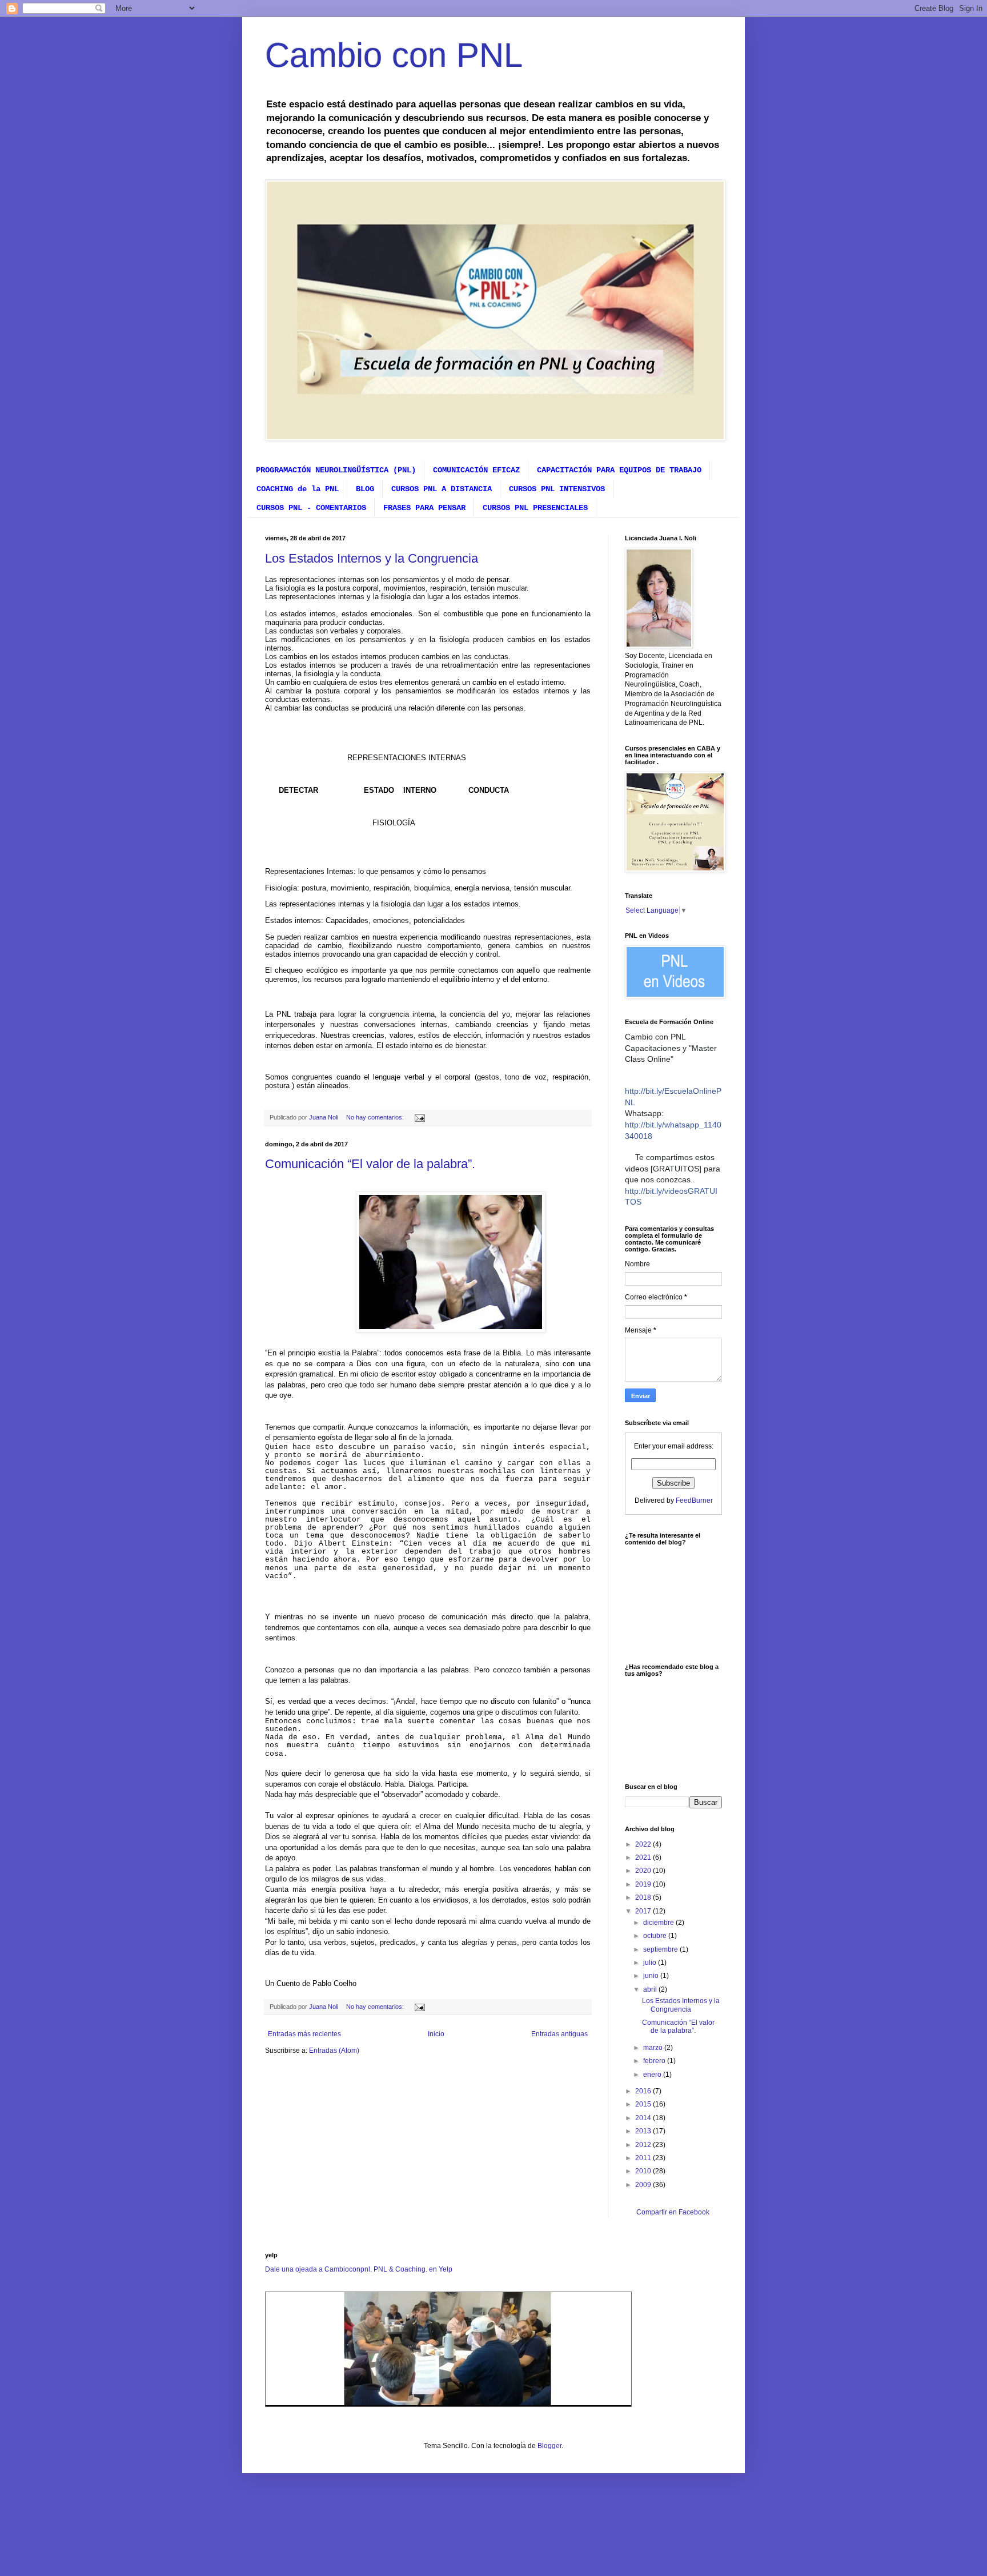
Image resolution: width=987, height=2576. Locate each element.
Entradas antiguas (559, 2034)
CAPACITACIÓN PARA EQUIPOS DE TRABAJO (619, 470)
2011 (644, 2158)
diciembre (659, 1923)
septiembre (661, 1949)
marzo (654, 2048)
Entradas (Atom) (334, 2051)
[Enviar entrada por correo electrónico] (419, 1117)
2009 (644, 2185)
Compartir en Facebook (673, 2212)
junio (652, 1976)
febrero (655, 2061)
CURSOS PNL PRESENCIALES (535, 508)
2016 (644, 2091)
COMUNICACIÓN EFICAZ (476, 470)
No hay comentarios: (376, 1117)
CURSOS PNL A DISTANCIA (442, 489)
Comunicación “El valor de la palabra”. (370, 1164)
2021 (644, 1857)
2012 (644, 2145)
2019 (644, 1884)
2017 (644, 1911)
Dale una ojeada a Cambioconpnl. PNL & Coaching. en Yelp (359, 2269)
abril (651, 1989)
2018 (644, 1897)
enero (653, 2075)
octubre (656, 1936)
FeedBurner (694, 1500)
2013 (644, 2131)
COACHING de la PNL (298, 489)
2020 (644, 1871)
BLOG (365, 489)
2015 (644, 2104)
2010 (644, 2171)
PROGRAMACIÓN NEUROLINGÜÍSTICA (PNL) (336, 470)
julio (651, 1963)
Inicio (436, 2034)
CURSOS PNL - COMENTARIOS (311, 508)
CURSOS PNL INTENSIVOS (557, 489)
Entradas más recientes (304, 2034)
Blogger (549, 2446)
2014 (644, 2118)
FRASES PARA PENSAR (424, 508)
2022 (644, 1844)
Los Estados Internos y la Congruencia (372, 558)
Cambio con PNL (394, 55)
